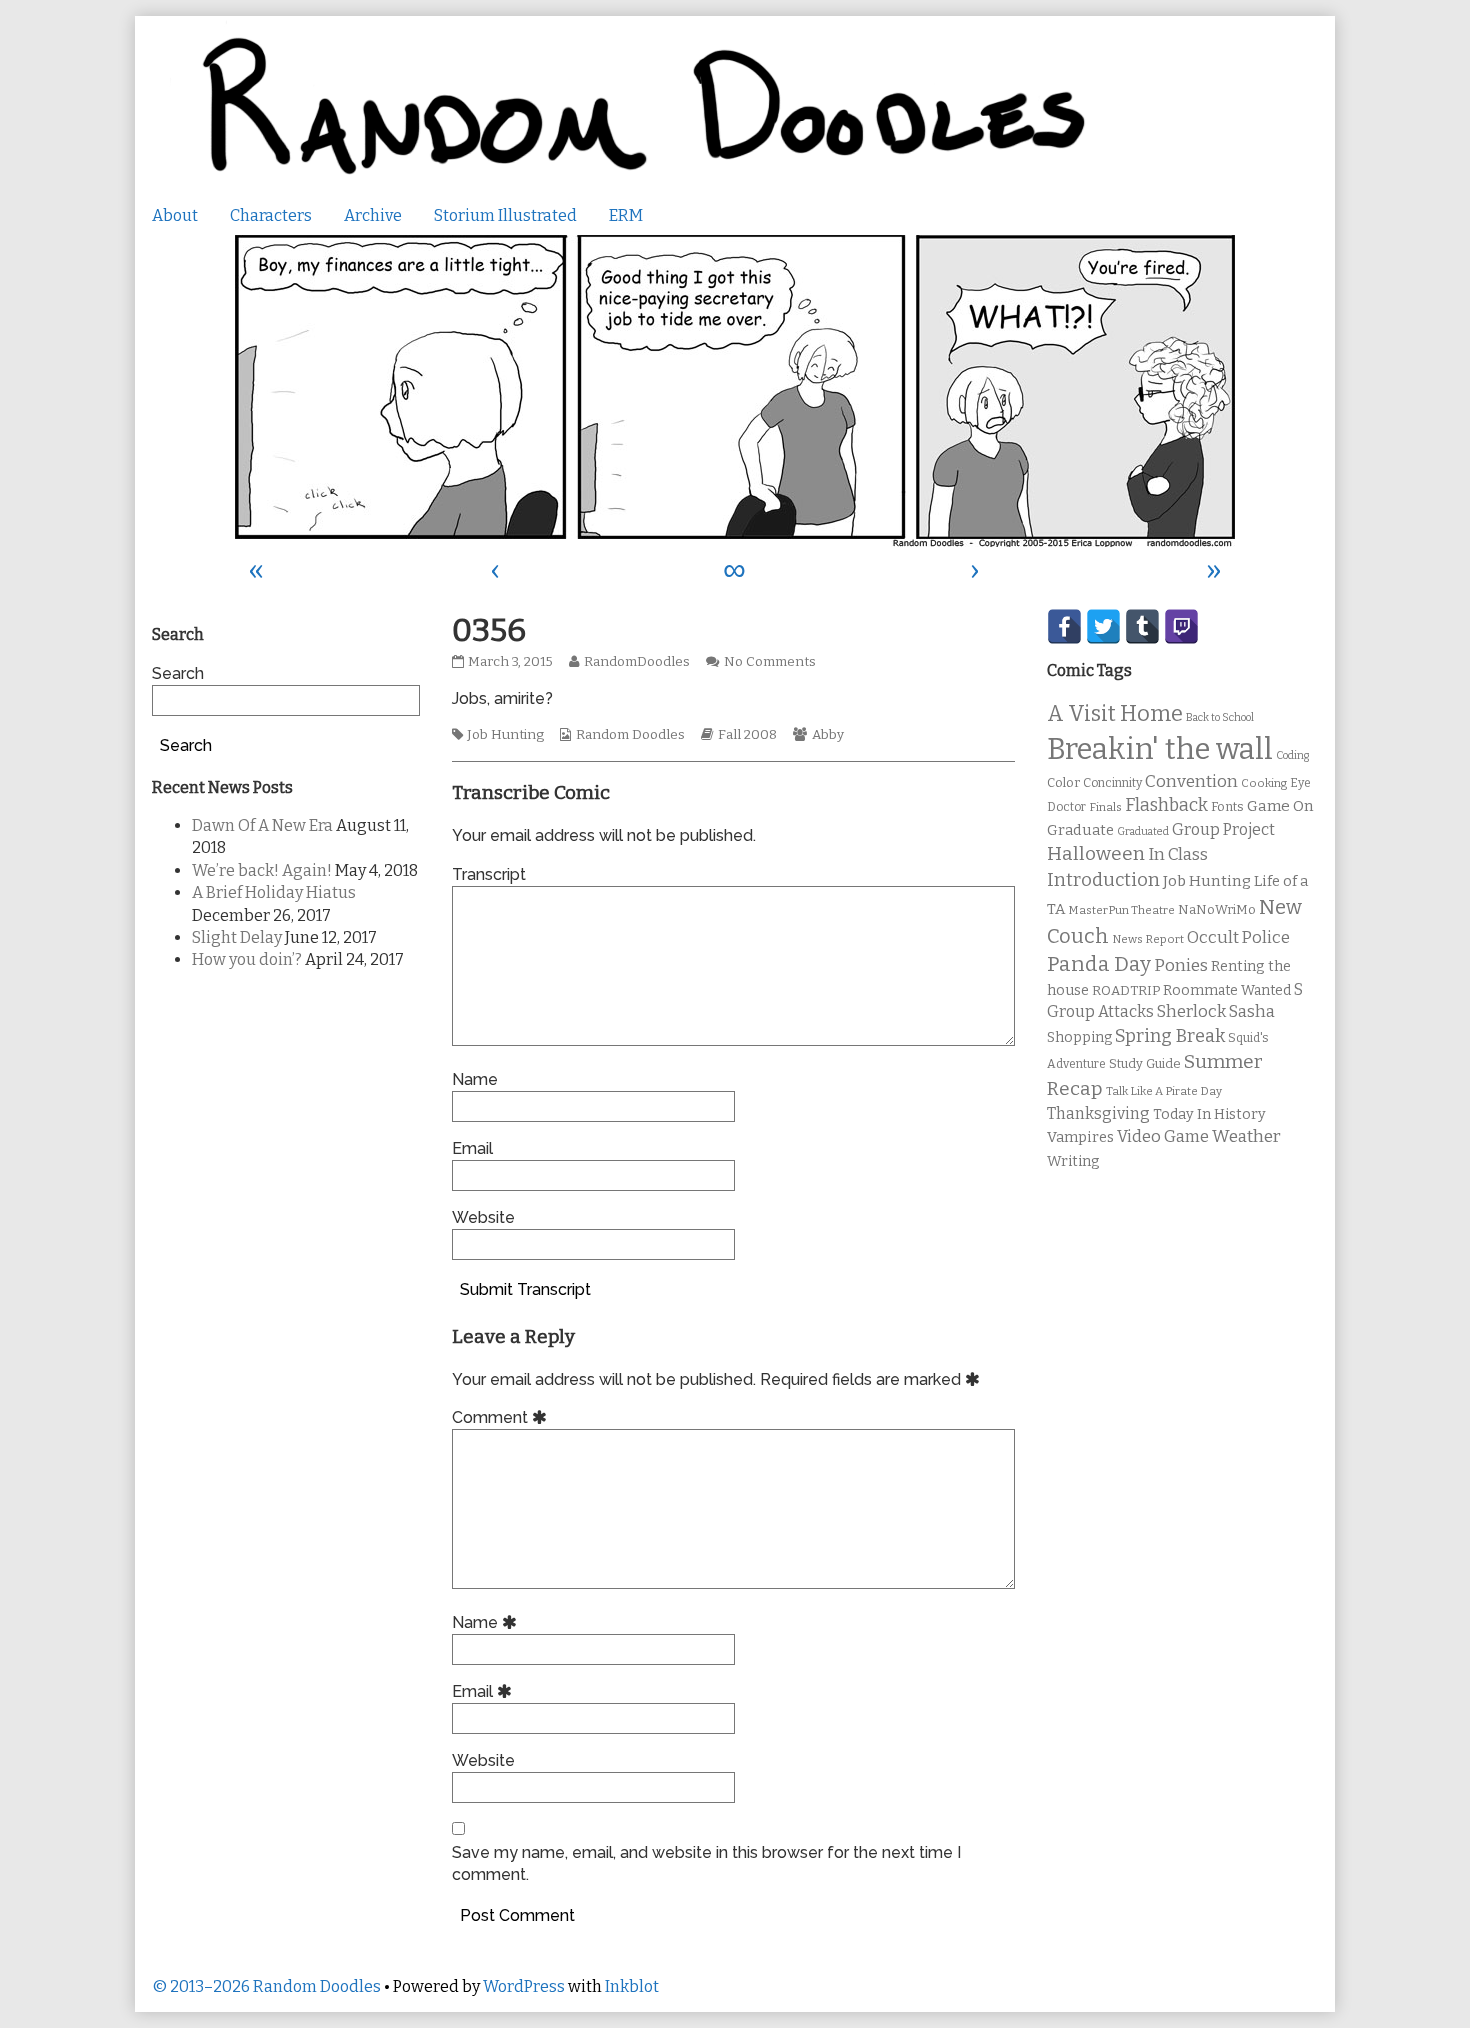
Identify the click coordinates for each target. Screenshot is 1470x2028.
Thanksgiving (1098, 1113)
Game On (1280, 806)
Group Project (1223, 829)
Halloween (1096, 853)
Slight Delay (237, 937)
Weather (1246, 1136)
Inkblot (632, 1986)
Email (472, 1148)
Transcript (489, 874)
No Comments (770, 662)
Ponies (1181, 965)
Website (483, 1217)
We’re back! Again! (262, 870)
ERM (626, 215)
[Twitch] (1181, 626)
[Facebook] (1064, 626)
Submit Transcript (525, 1289)
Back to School (1220, 717)
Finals (1105, 807)
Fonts (1227, 806)
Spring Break (1170, 1036)
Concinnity (1112, 783)
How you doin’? (247, 959)
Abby (828, 735)
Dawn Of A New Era (262, 825)
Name (475, 1079)
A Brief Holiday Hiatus (274, 892)
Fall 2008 (747, 735)
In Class (1178, 854)
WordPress (524, 1986)
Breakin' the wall (1160, 749)
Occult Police (1238, 937)
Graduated (1143, 831)
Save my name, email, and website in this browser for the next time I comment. (706, 1863)
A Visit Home (1115, 714)
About (175, 215)
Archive (373, 215)
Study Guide (1145, 1063)
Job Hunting (505, 735)
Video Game (1163, 1136)
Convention (1191, 781)
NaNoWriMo (1217, 909)
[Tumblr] (1142, 626)
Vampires (1080, 1137)
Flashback (1166, 805)
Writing (1073, 1161)
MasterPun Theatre (1121, 910)
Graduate (1080, 830)
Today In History (1209, 1114)
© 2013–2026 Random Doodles (266, 1986)
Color (1063, 782)
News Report (1148, 939)
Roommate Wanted (1227, 990)
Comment (502, 1417)
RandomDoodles (636, 662)
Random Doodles (630, 735)
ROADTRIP (1126, 991)
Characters (271, 215)
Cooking (1264, 783)
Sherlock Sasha (1216, 1011)
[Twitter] (1103, 626)
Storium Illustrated (505, 215)
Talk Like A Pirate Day (1164, 1091)
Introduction (1103, 880)
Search (178, 673)
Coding (1292, 755)
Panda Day (1099, 964)
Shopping (1079, 1037)
